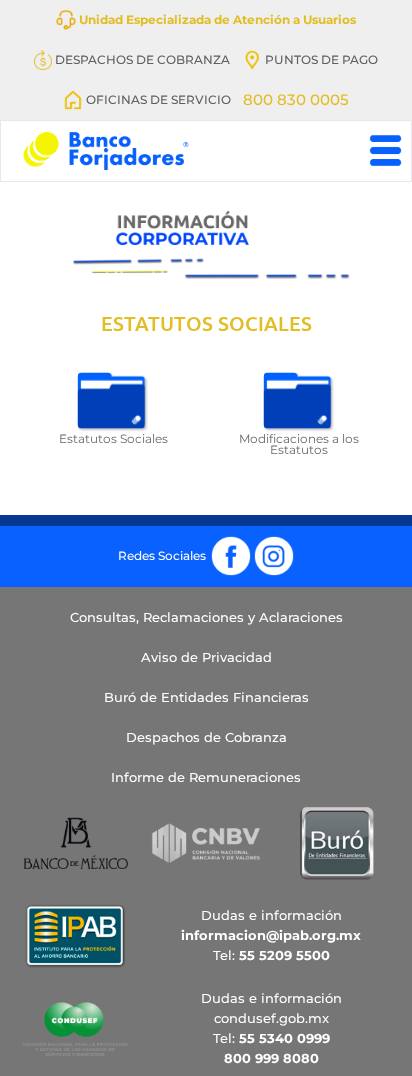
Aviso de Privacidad (206, 657)
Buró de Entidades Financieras (206, 697)
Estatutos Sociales (113, 439)
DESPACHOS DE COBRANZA (140, 59)
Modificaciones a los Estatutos (299, 445)
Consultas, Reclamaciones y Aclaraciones (206, 617)
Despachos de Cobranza (206, 737)
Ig (274, 544)
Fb (231, 544)
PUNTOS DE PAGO (320, 59)
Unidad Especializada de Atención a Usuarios (216, 19)
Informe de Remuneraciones (206, 777)
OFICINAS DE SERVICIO (157, 99)
